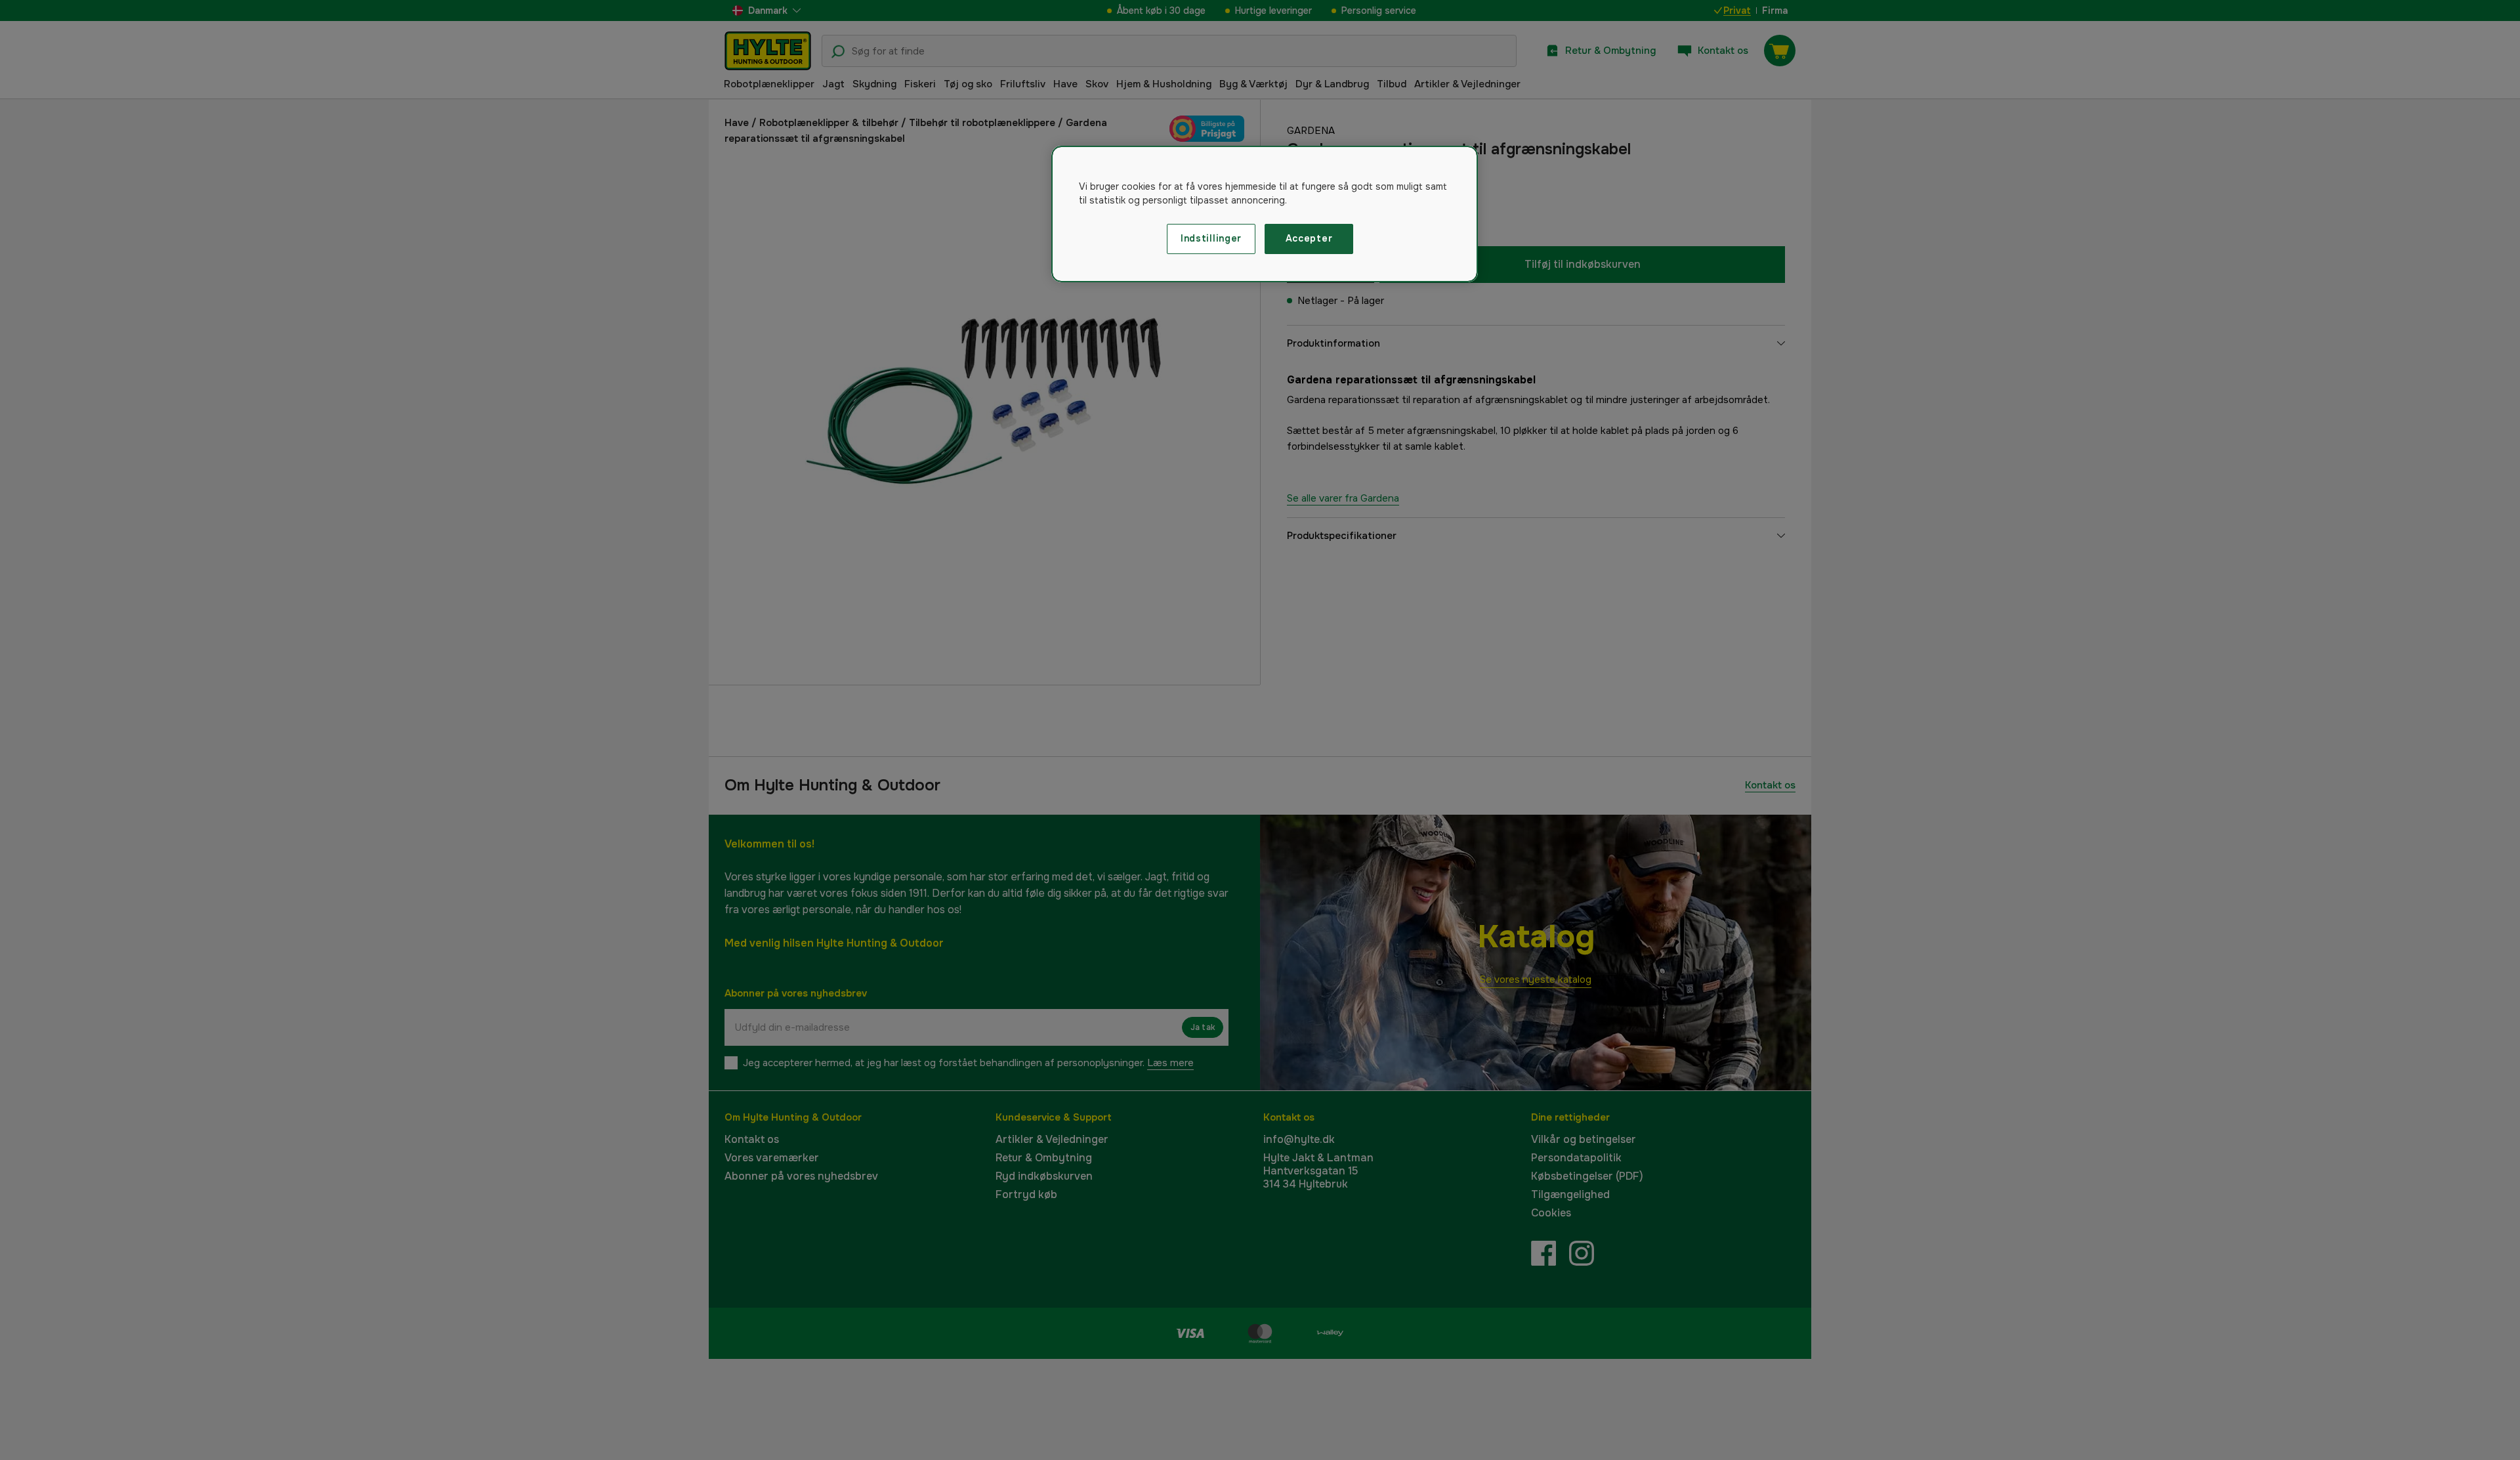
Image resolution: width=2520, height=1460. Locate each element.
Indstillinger (1211, 238)
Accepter (1309, 238)
